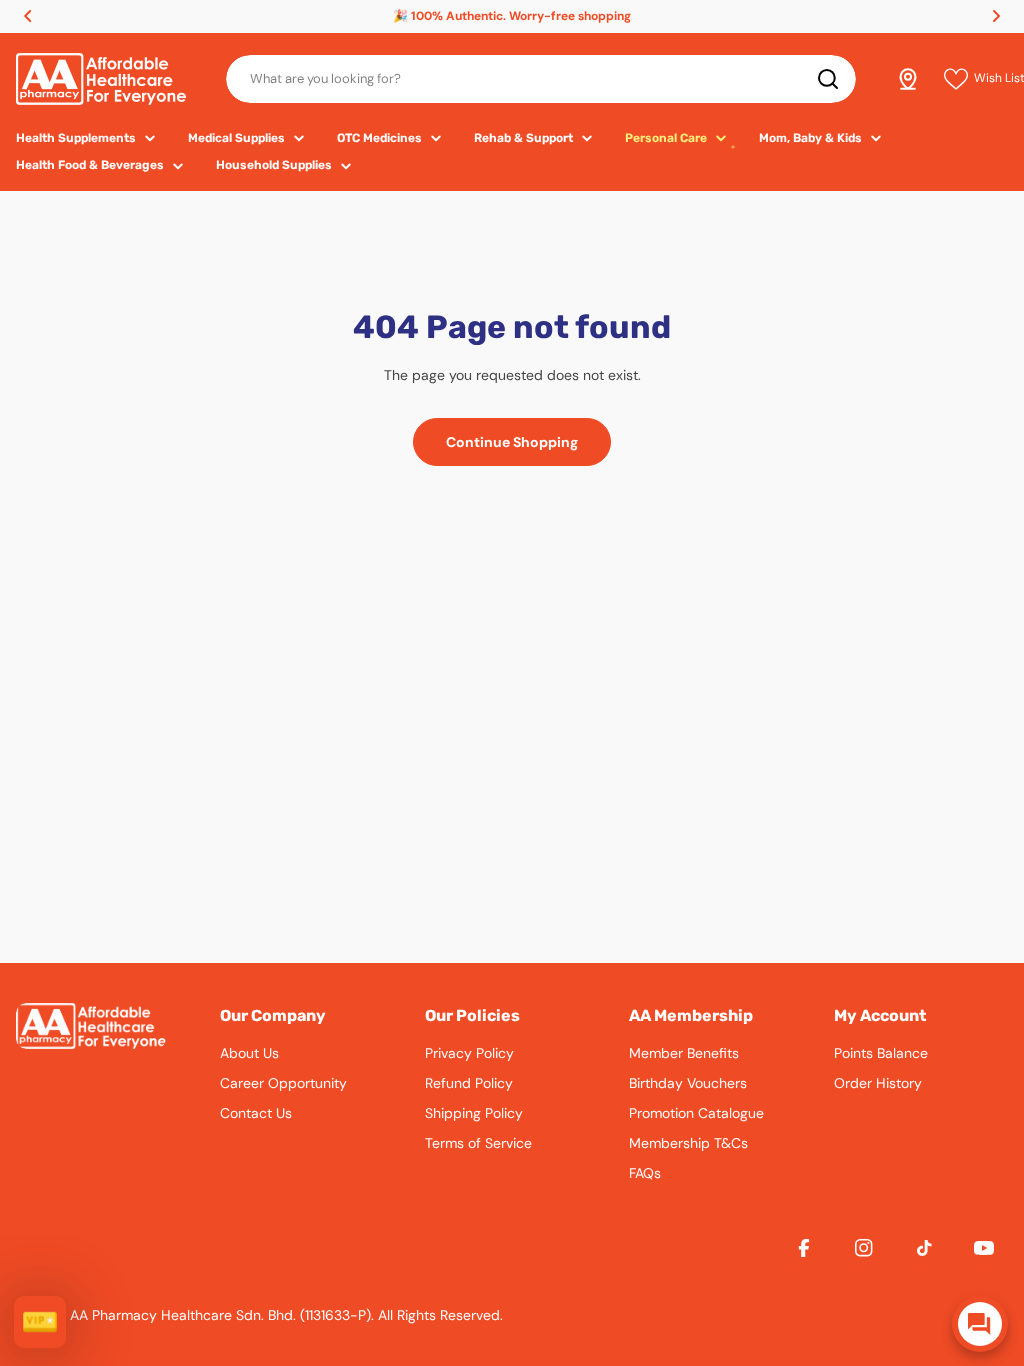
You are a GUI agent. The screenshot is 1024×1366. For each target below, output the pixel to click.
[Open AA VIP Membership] (40, 1322)
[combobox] (541, 79)
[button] (28, 16)
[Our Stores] (908, 79)
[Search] (828, 79)
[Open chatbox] (980, 1324)
